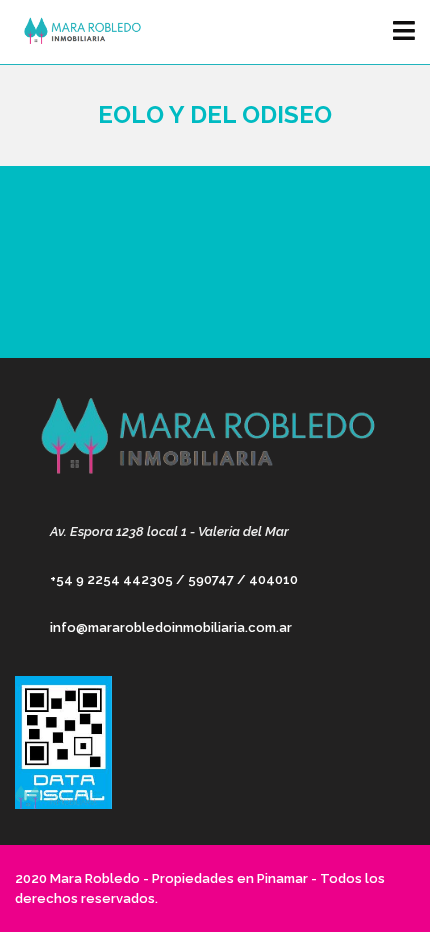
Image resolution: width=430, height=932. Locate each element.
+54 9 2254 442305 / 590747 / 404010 (174, 579)
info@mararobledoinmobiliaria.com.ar (171, 627)
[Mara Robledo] (77, 32)
